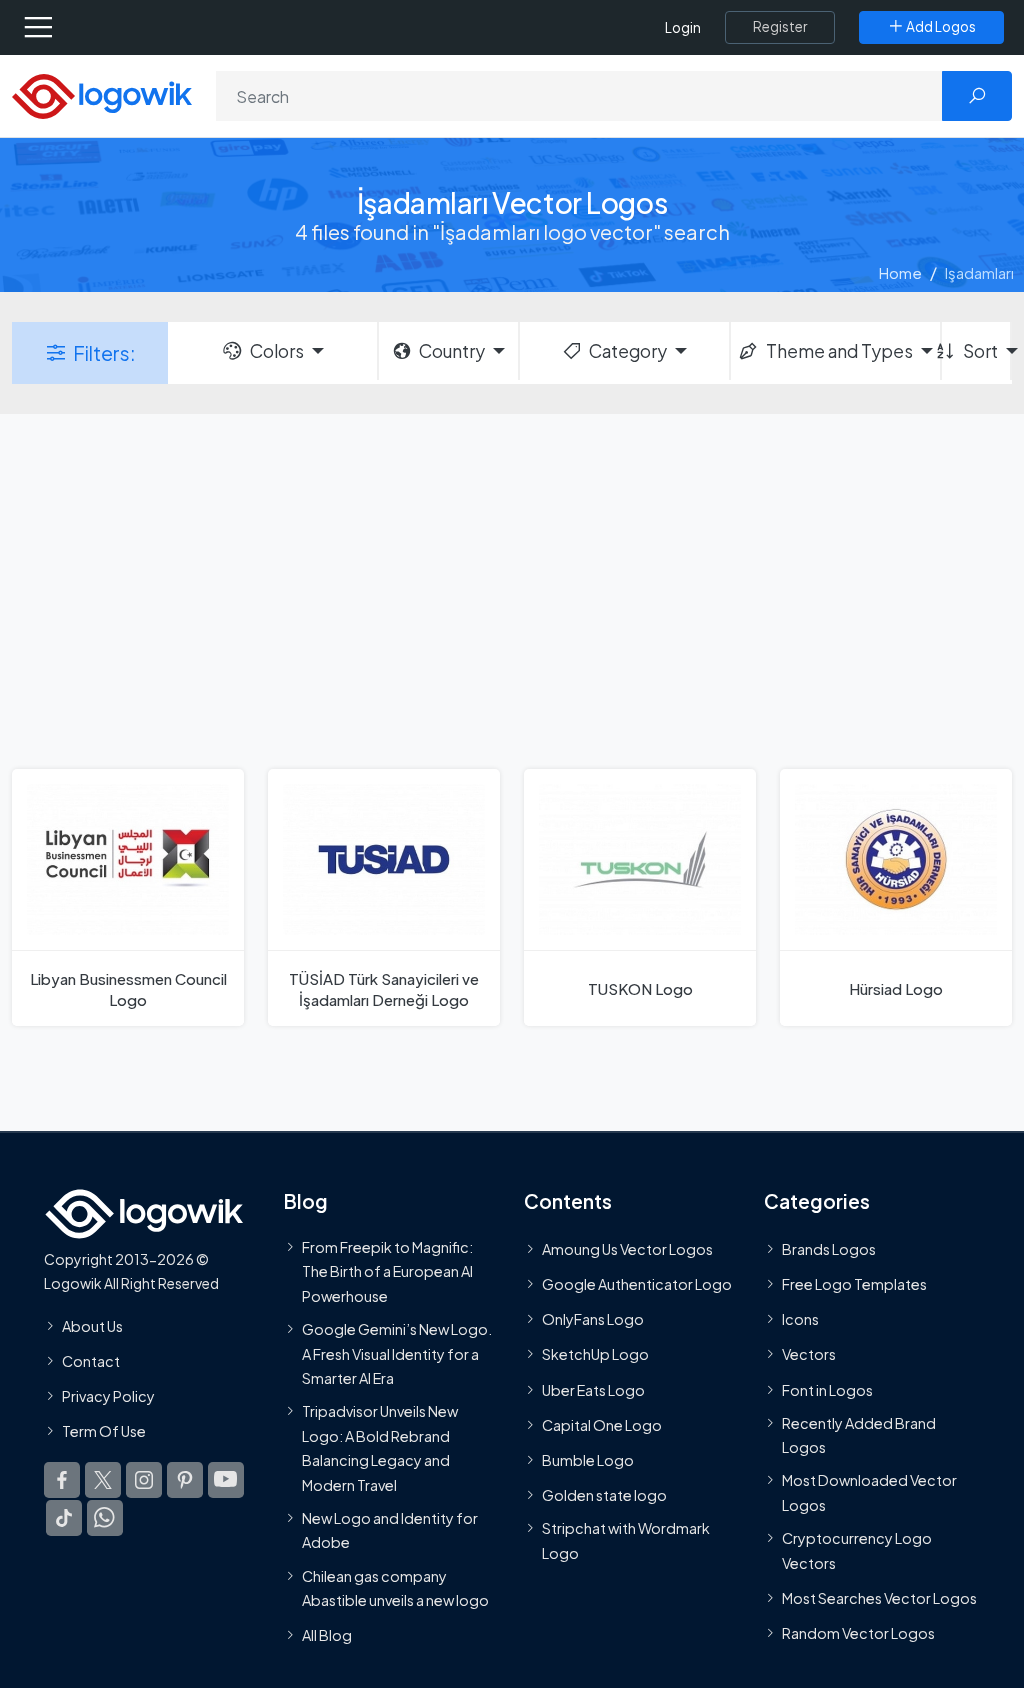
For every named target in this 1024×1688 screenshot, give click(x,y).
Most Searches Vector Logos (879, 1598)
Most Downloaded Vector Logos (869, 1493)
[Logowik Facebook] (62, 1480)
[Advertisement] (512, 589)
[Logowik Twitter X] (103, 1480)
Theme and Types (839, 351)
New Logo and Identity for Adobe (390, 1530)
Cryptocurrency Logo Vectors (857, 1550)
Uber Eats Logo (593, 1390)
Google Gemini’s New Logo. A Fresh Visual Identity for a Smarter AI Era (397, 1353)
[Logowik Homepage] (102, 94)
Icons (800, 1319)
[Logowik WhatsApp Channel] (105, 1518)
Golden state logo (604, 1495)
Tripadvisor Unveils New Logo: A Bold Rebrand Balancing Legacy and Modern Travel (380, 1447)
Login (683, 27)
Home (900, 272)
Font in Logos (827, 1390)
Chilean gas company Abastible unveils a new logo (395, 1588)
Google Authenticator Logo (637, 1284)
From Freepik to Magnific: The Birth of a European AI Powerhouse (387, 1271)
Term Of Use (104, 1431)
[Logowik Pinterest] (185, 1480)
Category (628, 351)
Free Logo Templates (854, 1284)
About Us (92, 1326)
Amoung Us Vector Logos (627, 1249)
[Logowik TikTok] (64, 1518)
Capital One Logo (602, 1425)
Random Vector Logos (858, 1633)
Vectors (809, 1354)
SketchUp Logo (595, 1354)
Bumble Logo (588, 1460)
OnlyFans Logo (593, 1319)
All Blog (327, 1635)
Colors (277, 351)
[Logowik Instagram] (144, 1480)
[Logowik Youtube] (226, 1480)
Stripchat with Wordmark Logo (626, 1540)
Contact (91, 1361)
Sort (980, 351)
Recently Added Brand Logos (859, 1435)
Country (452, 351)
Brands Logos (829, 1249)
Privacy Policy (108, 1396)
